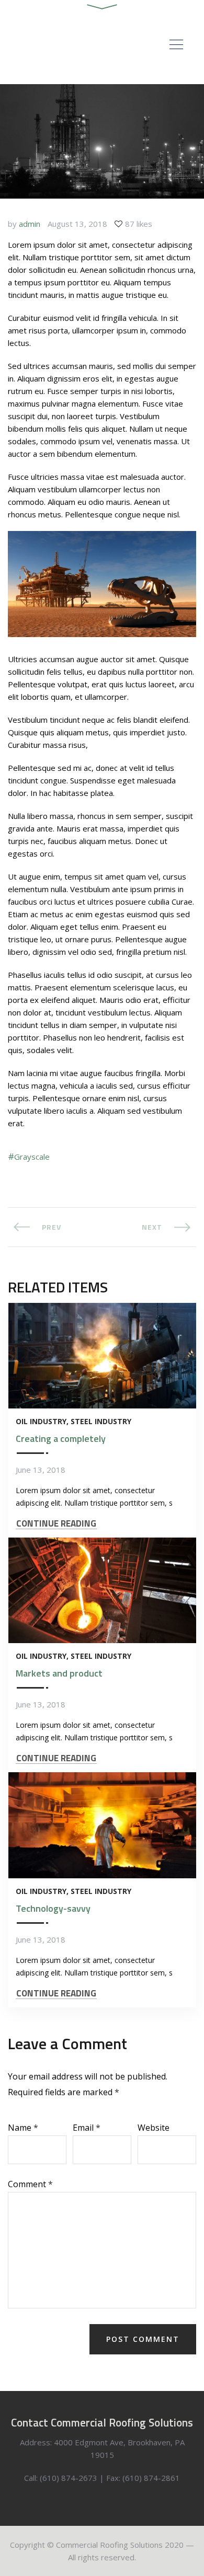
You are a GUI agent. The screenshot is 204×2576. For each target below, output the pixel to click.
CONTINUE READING (56, 1524)
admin (30, 224)
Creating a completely (61, 1439)
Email (87, 2128)
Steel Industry (101, 1421)
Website (154, 2128)
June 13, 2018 (41, 1470)
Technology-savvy (53, 1908)
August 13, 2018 (77, 224)
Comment (30, 2184)
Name (23, 2128)
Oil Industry (41, 1421)
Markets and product (59, 1673)
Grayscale (32, 1157)
